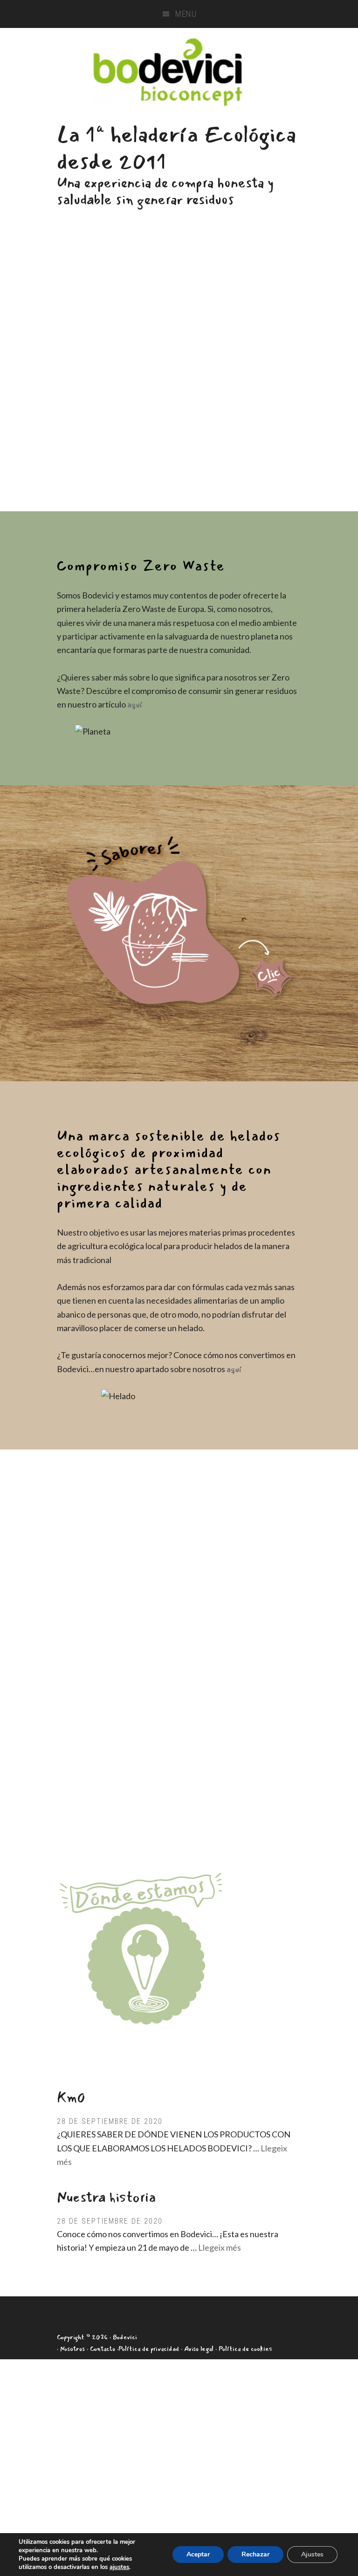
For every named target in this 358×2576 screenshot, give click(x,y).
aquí (135, 705)
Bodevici (168, 72)
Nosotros (72, 2349)
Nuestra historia (106, 2197)
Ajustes (312, 2554)
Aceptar (198, 2554)
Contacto (103, 2349)
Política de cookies (245, 2349)
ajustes (119, 2567)
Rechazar (255, 2554)
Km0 (71, 2098)
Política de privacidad (149, 2349)
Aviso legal (199, 2349)
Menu (186, 14)
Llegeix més (220, 2247)
